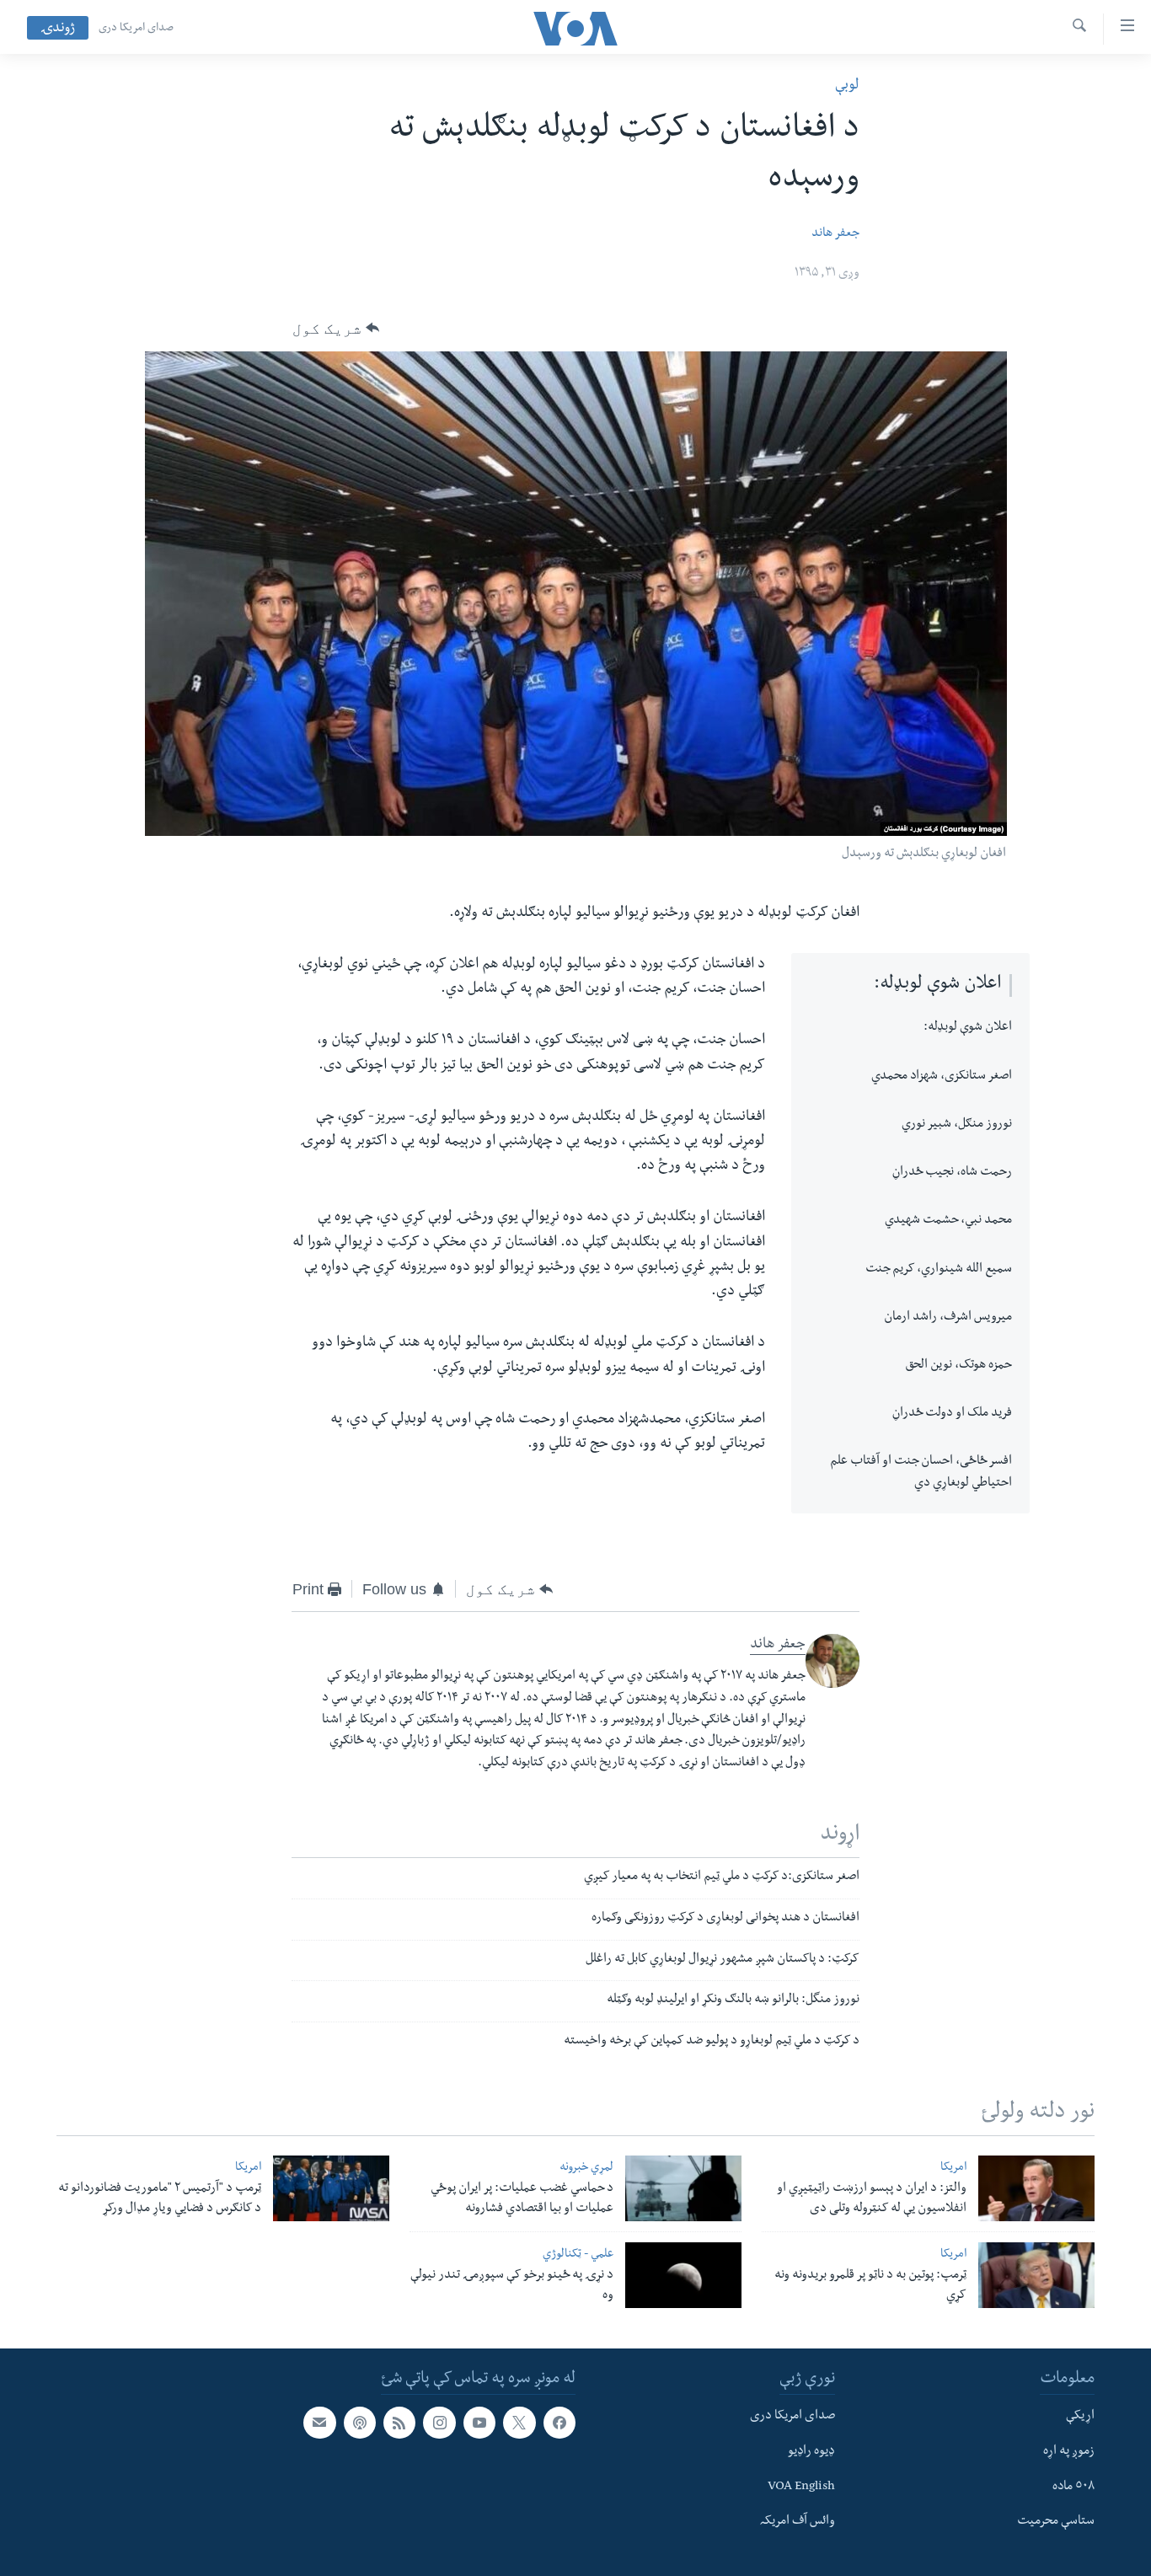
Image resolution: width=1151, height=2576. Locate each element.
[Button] (336, 329)
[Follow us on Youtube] (479, 2423)
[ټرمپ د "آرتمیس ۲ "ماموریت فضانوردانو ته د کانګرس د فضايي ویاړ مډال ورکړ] (331, 2188)
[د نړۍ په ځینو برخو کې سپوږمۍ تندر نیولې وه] (683, 2275)
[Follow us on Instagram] (439, 2423)
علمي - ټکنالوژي (578, 2255)
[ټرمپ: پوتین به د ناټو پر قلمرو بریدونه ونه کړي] (1036, 2275)
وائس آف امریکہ (798, 2522)
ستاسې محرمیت (1056, 2522)
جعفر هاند (835, 234)
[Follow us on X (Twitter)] (519, 2423)
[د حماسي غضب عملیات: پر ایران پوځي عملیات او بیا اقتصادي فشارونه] (683, 2188)
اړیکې (1080, 2417)
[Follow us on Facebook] (559, 2423)
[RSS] (399, 2423)
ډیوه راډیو (811, 2452)
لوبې (847, 86)
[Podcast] (360, 2423)
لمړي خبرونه (586, 2169)
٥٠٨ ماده (1073, 2488)
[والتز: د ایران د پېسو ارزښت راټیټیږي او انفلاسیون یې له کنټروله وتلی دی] (1036, 2188)
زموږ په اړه (1069, 2452)
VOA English (801, 2488)
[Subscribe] (319, 2423)
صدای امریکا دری (136, 29)
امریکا (953, 2169)
